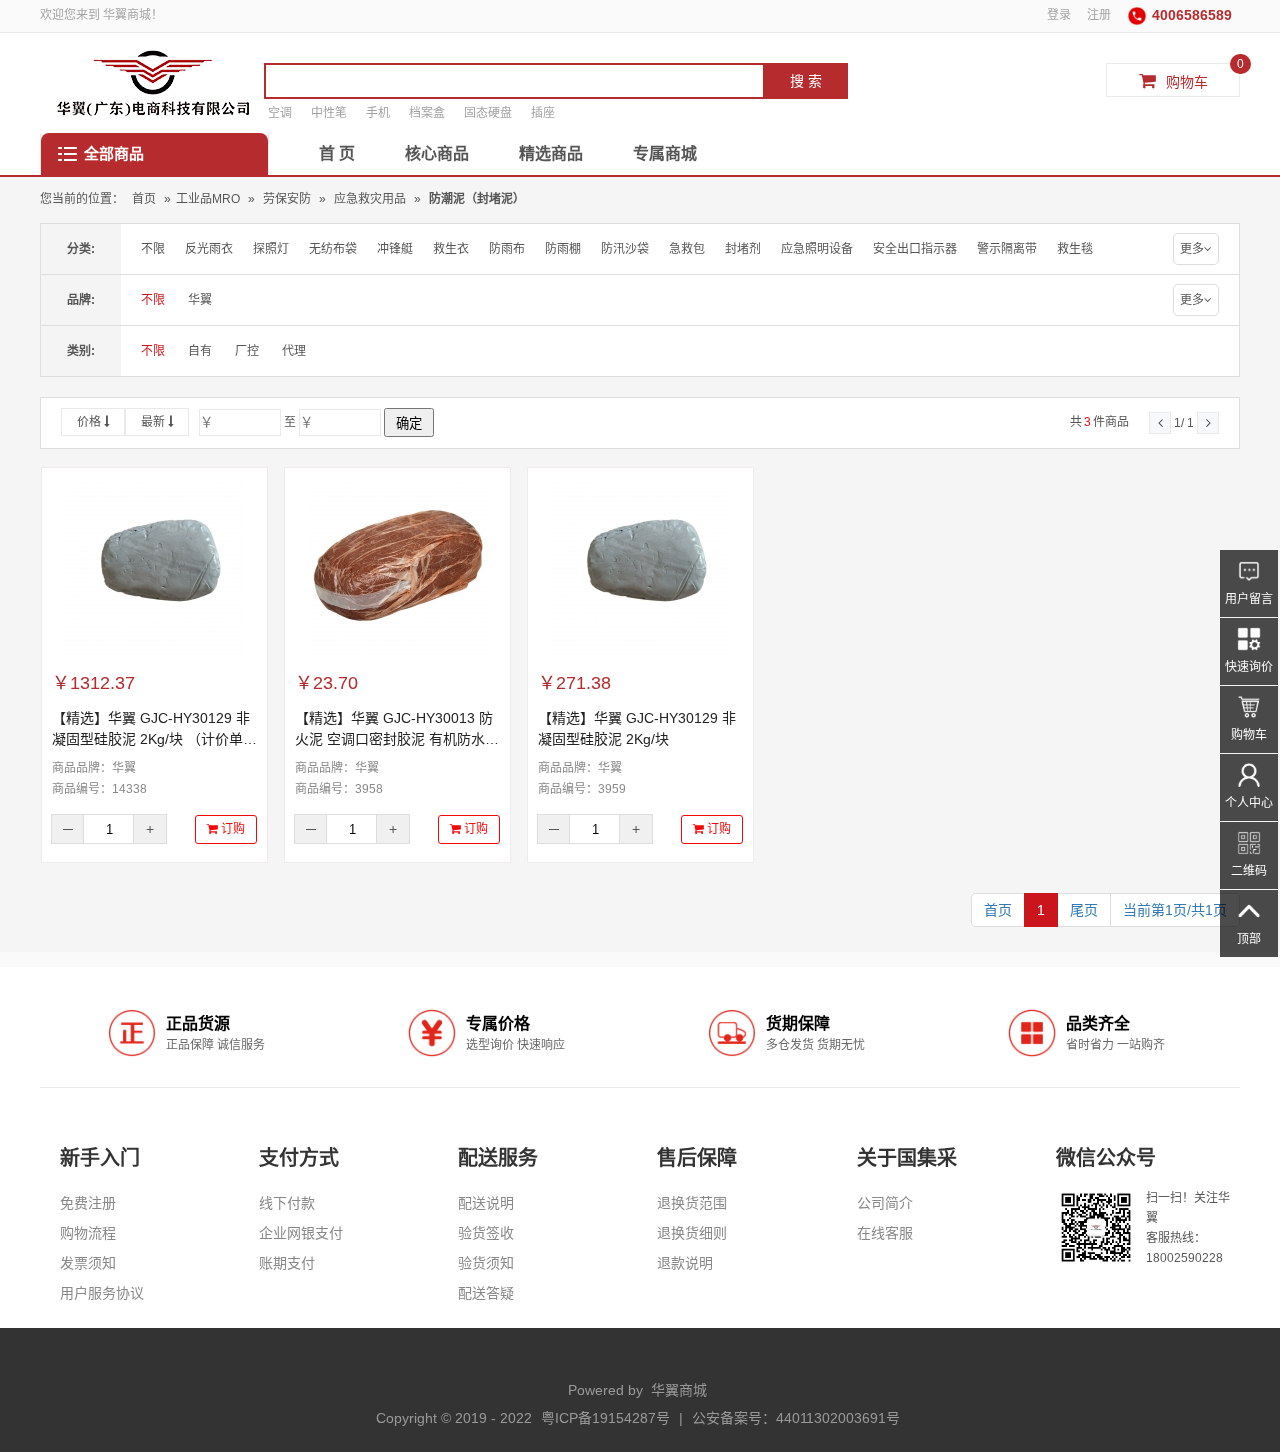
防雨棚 (563, 249)
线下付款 (287, 1203)
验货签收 (486, 1233)
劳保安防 (288, 199)
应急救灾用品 (371, 199)
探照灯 (271, 249)
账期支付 (287, 1263)
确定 (409, 423)
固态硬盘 (488, 113)
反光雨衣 (209, 249)
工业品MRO (208, 199)
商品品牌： (94, 768)
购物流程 (88, 1233)
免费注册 (88, 1203)
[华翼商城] (153, 83)
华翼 (200, 300)
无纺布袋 (333, 249)
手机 (378, 113)
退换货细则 (692, 1233)
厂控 (247, 351)
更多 (1192, 249)
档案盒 (427, 113)
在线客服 (885, 1233)
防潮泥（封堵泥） (477, 199)
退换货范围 (692, 1203)
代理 (294, 351)
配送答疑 (486, 1293)
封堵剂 (743, 249)
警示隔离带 (1007, 249)
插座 (543, 113)
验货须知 (486, 1263)
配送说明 (486, 1203)
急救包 (687, 249)
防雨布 (507, 249)
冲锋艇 (395, 249)
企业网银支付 (301, 1233)
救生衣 (451, 249)
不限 (153, 249)
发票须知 (88, 1263)
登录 (1059, 15)
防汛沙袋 (625, 249)
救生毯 (1075, 249)
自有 (200, 351)
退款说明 (685, 1263)
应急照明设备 (817, 249)
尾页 (1084, 910)
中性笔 (329, 113)
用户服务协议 (102, 1293)
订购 (231, 829)
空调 (280, 113)
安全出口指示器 (915, 249)
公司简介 (885, 1203)
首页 (144, 199)
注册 (1099, 15)
